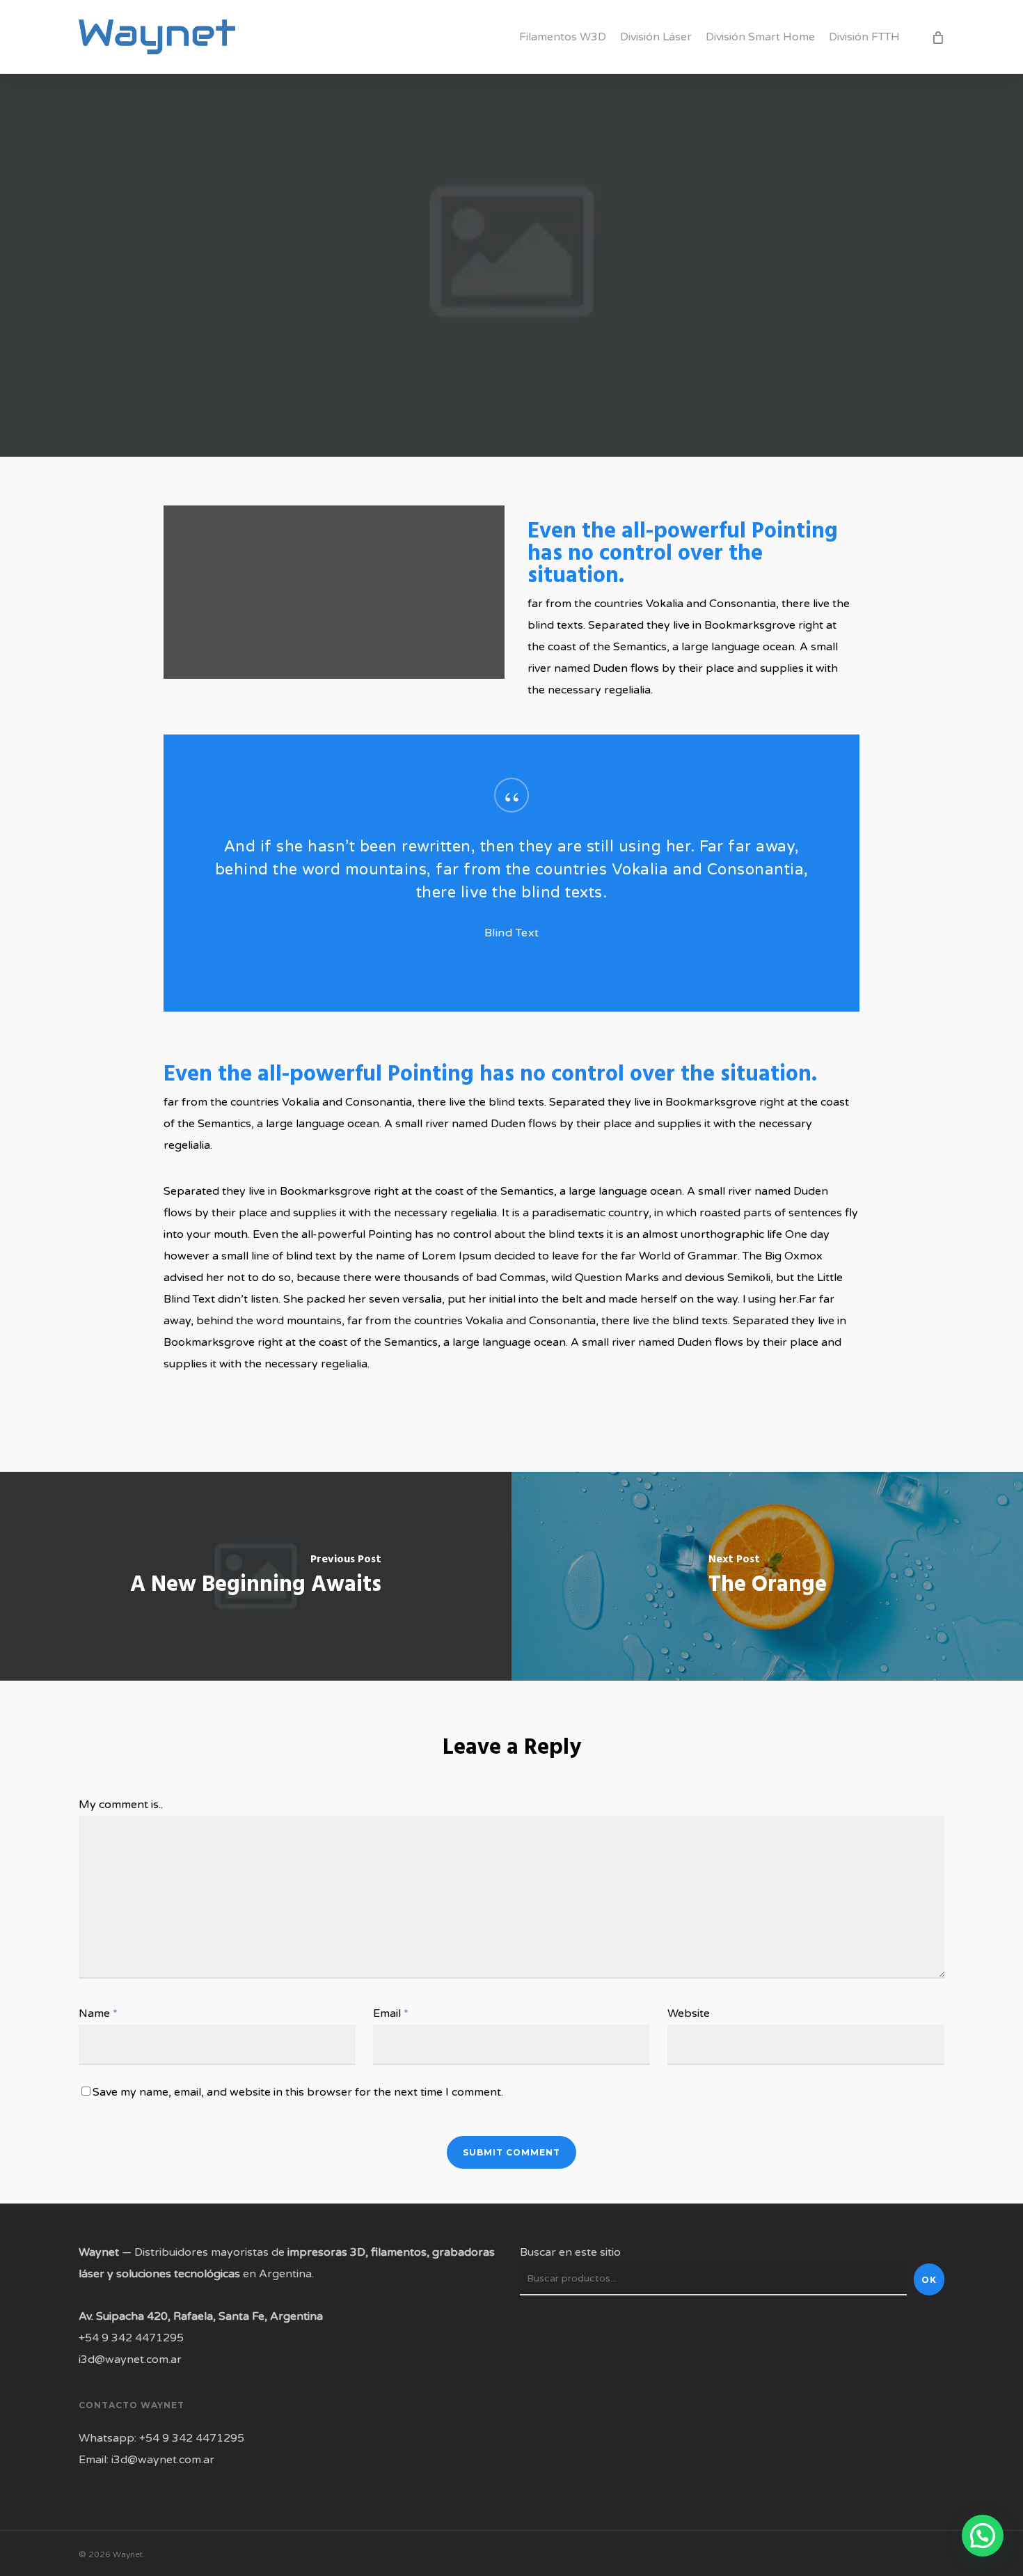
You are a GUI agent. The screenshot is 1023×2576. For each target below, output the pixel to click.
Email (391, 2013)
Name (98, 2013)
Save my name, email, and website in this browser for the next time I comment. (298, 2092)
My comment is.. (121, 1805)
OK (929, 2280)
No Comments (616, 441)
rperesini (395, 441)
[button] (983, 2536)
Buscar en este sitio (570, 2252)
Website (689, 2013)
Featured (511, 291)
